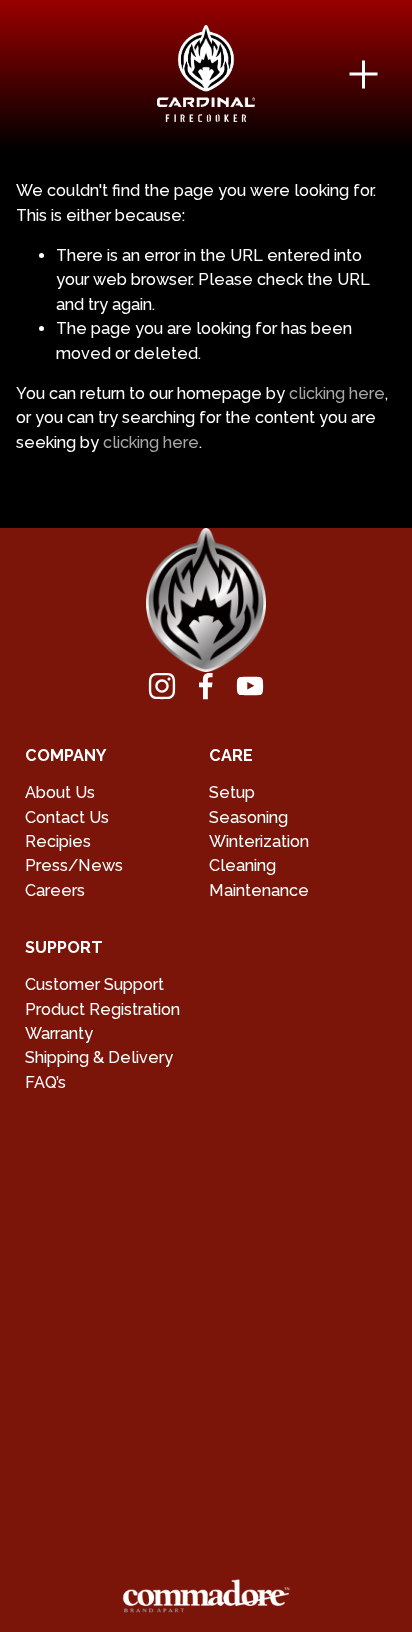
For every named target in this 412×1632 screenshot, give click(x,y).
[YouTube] (250, 686)
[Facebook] (206, 686)
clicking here (337, 393)
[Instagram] (162, 686)
